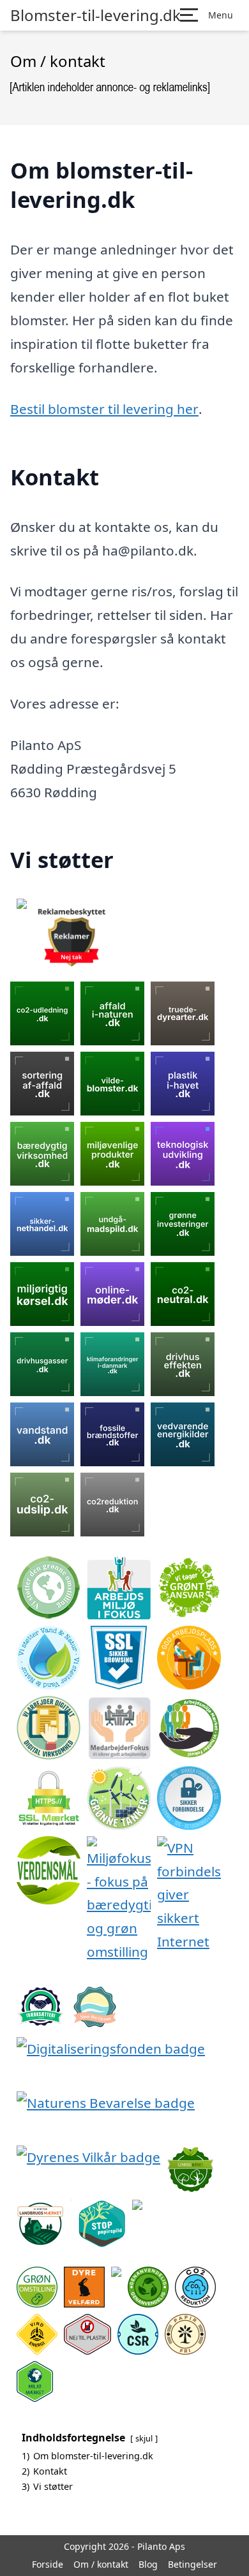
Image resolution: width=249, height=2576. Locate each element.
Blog (148, 2564)
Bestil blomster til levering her (104, 409)
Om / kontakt (101, 2564)
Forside (48, 2564)
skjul (144, 2438)
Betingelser (192, 2564)
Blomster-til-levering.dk (95, 15)
